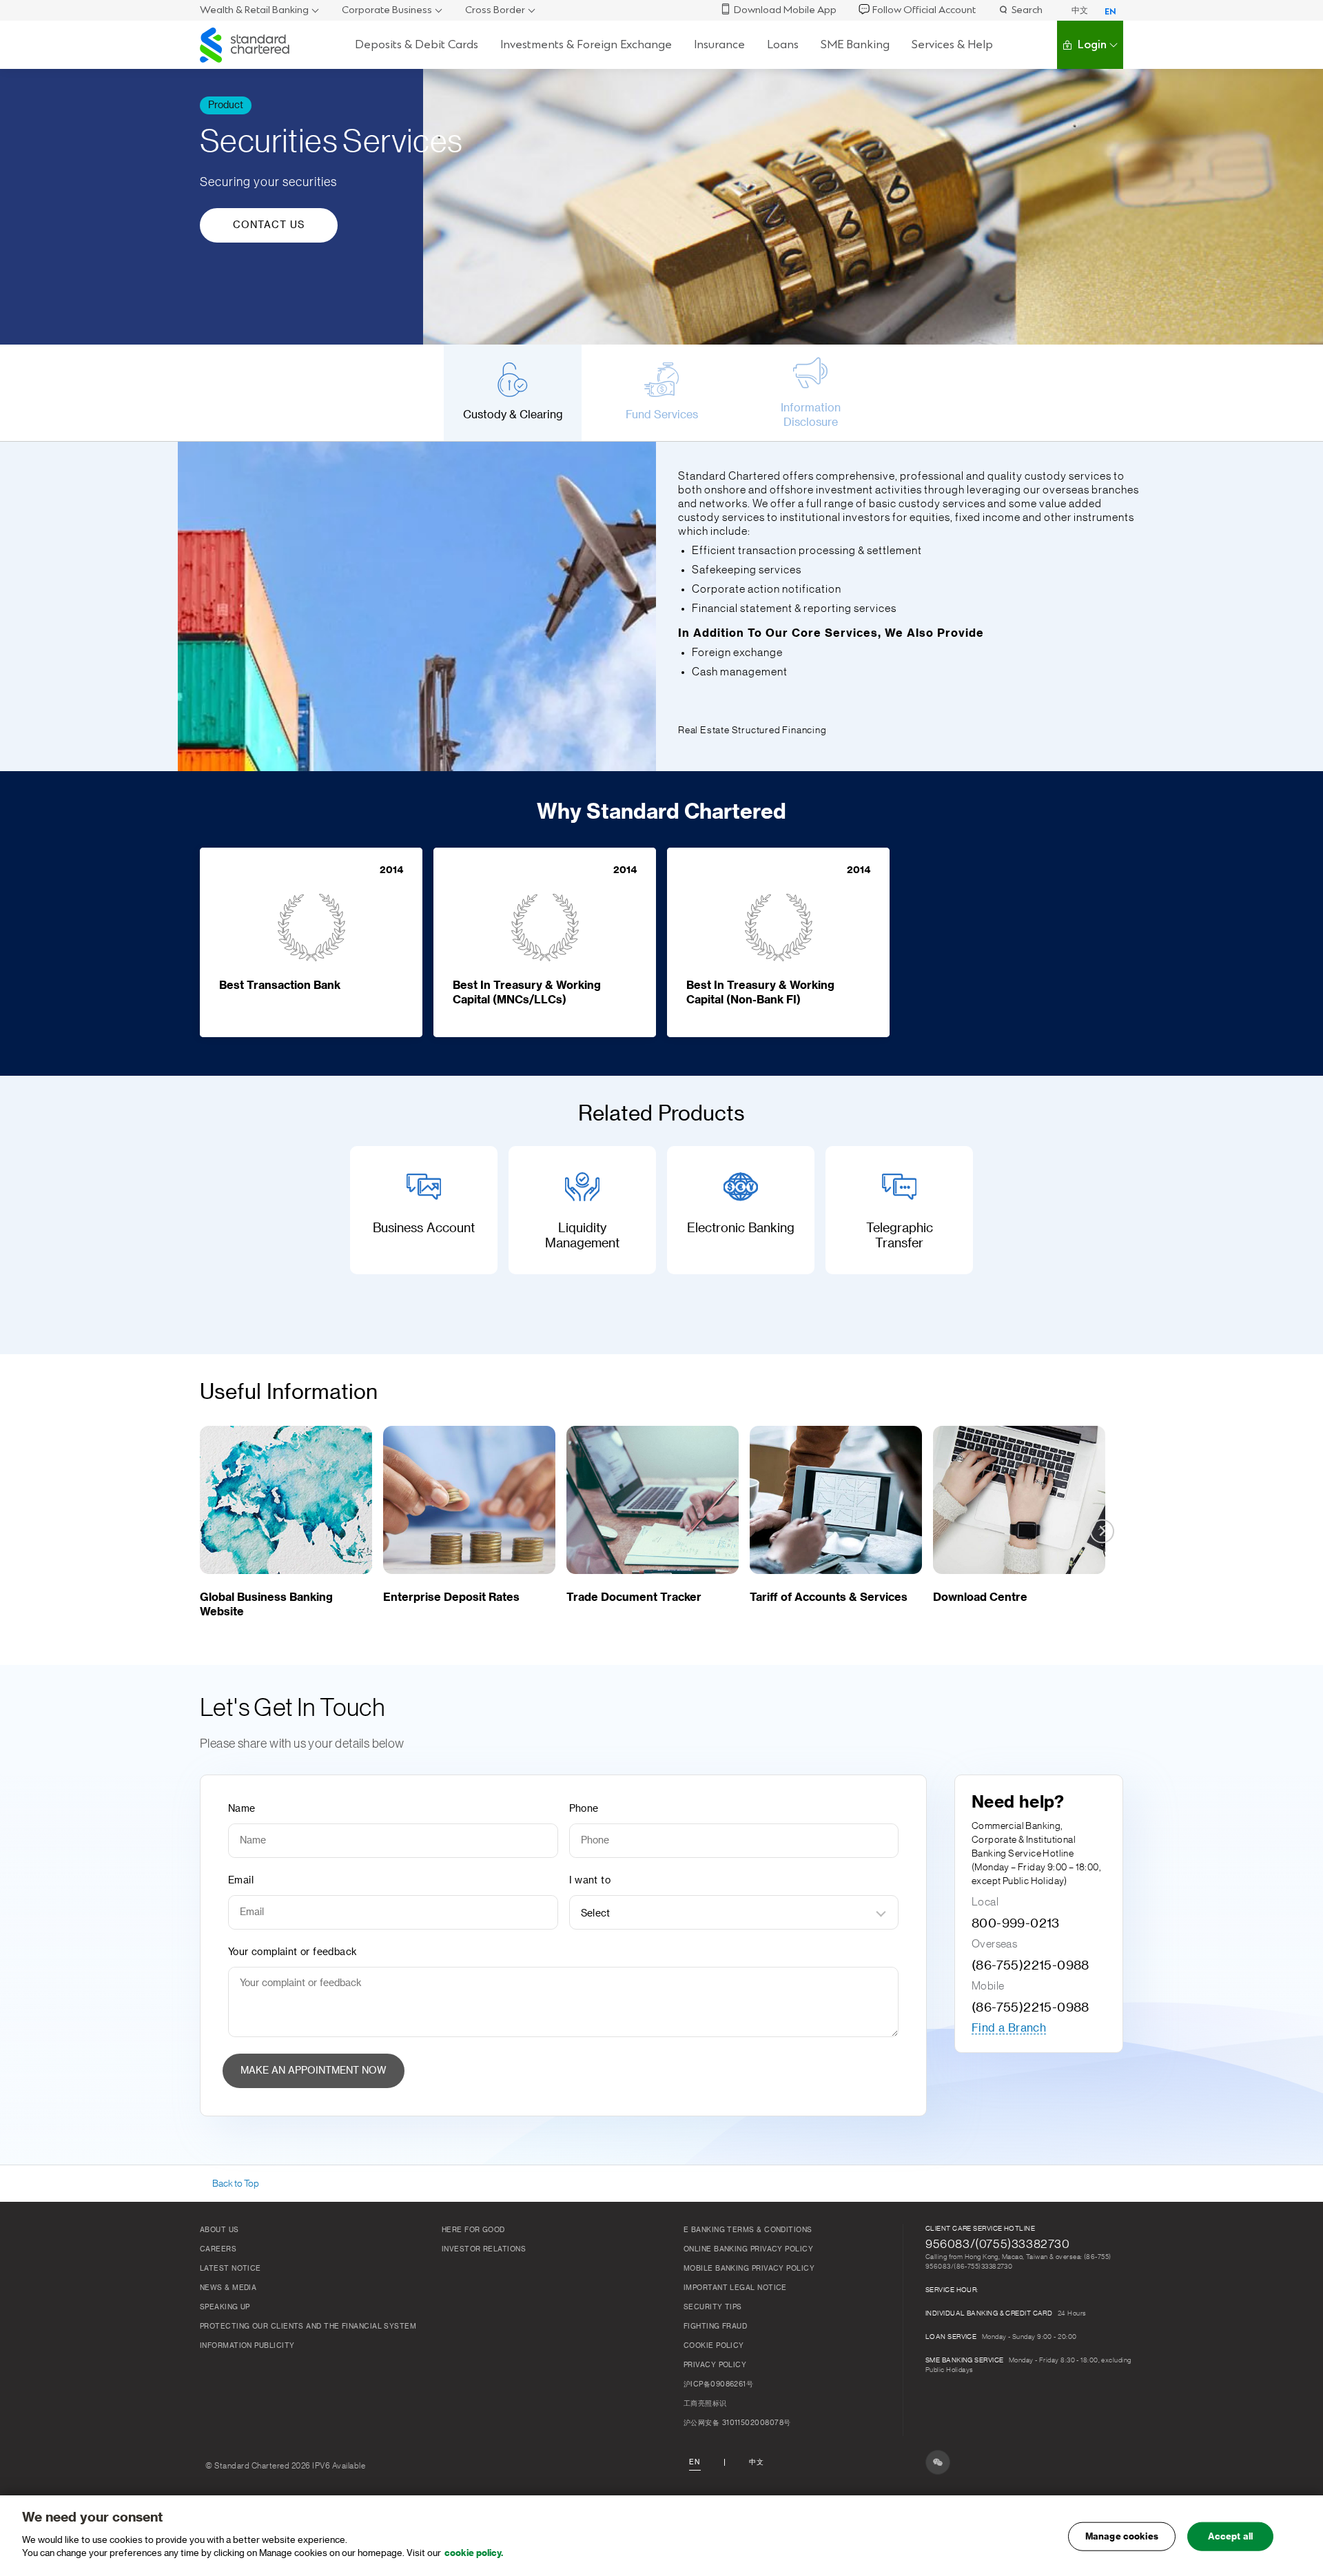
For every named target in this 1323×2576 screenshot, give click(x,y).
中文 (1080, 10)
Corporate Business (387, 10)
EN (1110, 12)
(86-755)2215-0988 (1030, 1965)
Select (596, 1914)
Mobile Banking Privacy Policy (749, 2269)
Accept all (1230, 2536)
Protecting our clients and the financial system (308, 2327)
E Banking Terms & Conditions (748, 2230)
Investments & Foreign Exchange (586, 44)
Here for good (473, 2230)
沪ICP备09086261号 (718, 2384)
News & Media (228, 2288)
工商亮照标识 (705, 2404)
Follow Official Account (924, 10)
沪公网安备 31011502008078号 (737, 2423)
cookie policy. (474, 2553)
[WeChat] (938, 2462)
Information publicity (247, 2346)
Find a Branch (1009, 2028)
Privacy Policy (715, 2365)
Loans (783, 44)
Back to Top (236, 2184)
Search (1027, 10)
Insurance (719, 44)
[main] (661, 2536)
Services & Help (952, 44)
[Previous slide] (221, 392)
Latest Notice (230, 2269)
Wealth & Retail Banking (254, 10)
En (695, 2462)
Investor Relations (484, 2249)
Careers (218, 2249)
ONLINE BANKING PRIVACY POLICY (748, 2249)
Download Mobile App (785, 10)
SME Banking (855, 44)
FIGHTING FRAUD (715, 2327)
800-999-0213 (1016, 1923)
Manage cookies (1122, 2536)
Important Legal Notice (735, 2288)
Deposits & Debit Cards (417, 44)
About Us (219, 2230)
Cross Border (495, 10)
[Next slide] (1102, 392)
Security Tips (713, 2307)
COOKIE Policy (714, 2346)
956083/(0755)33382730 (998, 2244)
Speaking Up (225, 2307)
